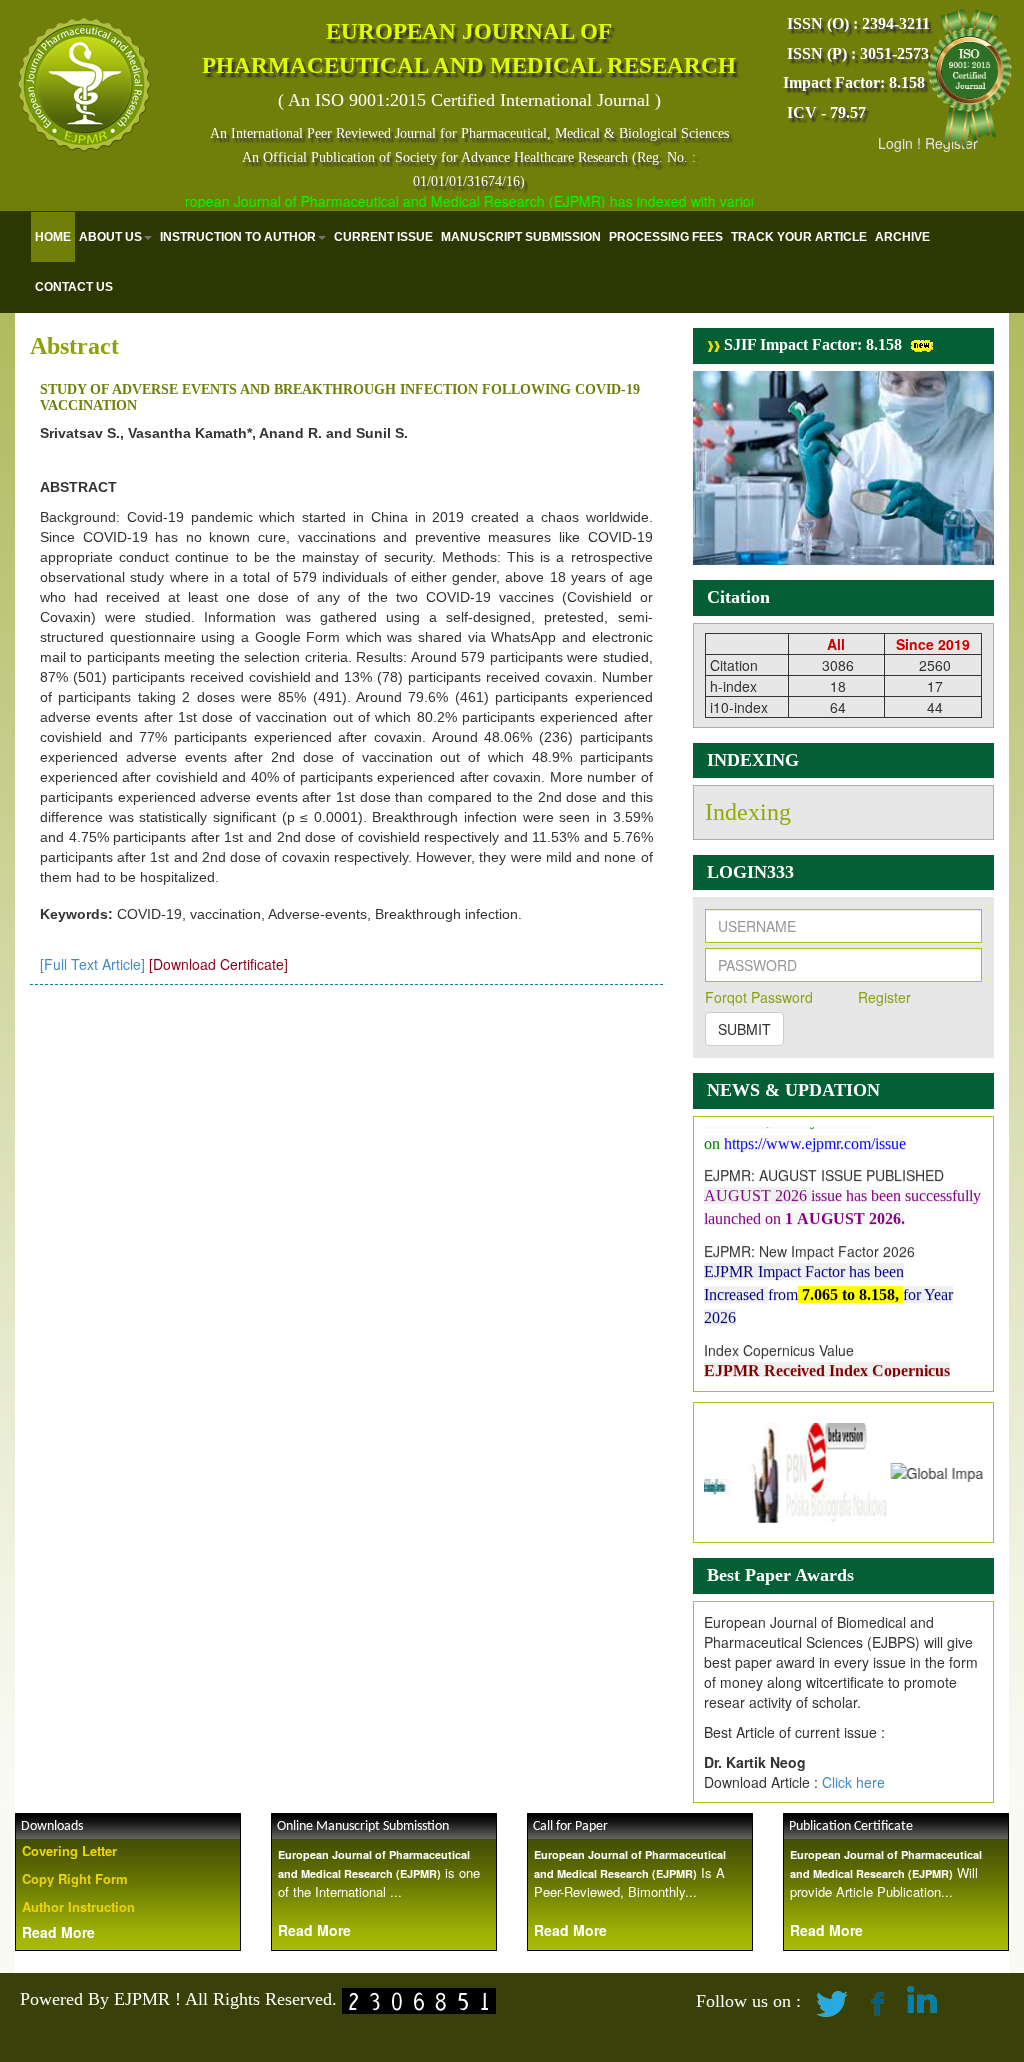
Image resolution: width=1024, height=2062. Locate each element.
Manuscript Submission (521, 237)
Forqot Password (759, 997)
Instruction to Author (238, 237)
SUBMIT (744, 1029)
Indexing (748, 812)
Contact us (74, 287)
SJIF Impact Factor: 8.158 (811, 344)
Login (895, 143)
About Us (110, 237)
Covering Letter (69, 1850)
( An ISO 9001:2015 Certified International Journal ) (469, 100)
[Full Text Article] (92, 964)
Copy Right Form (75, 1878)
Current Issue (383, 237)
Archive (902, 237)
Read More (58, 1932)
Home (53, 237)
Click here (853, 1782)
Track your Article (799, 237)
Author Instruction (78, 1906)
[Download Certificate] (218, 964)
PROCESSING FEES (666, 237)
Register (884, 997)
